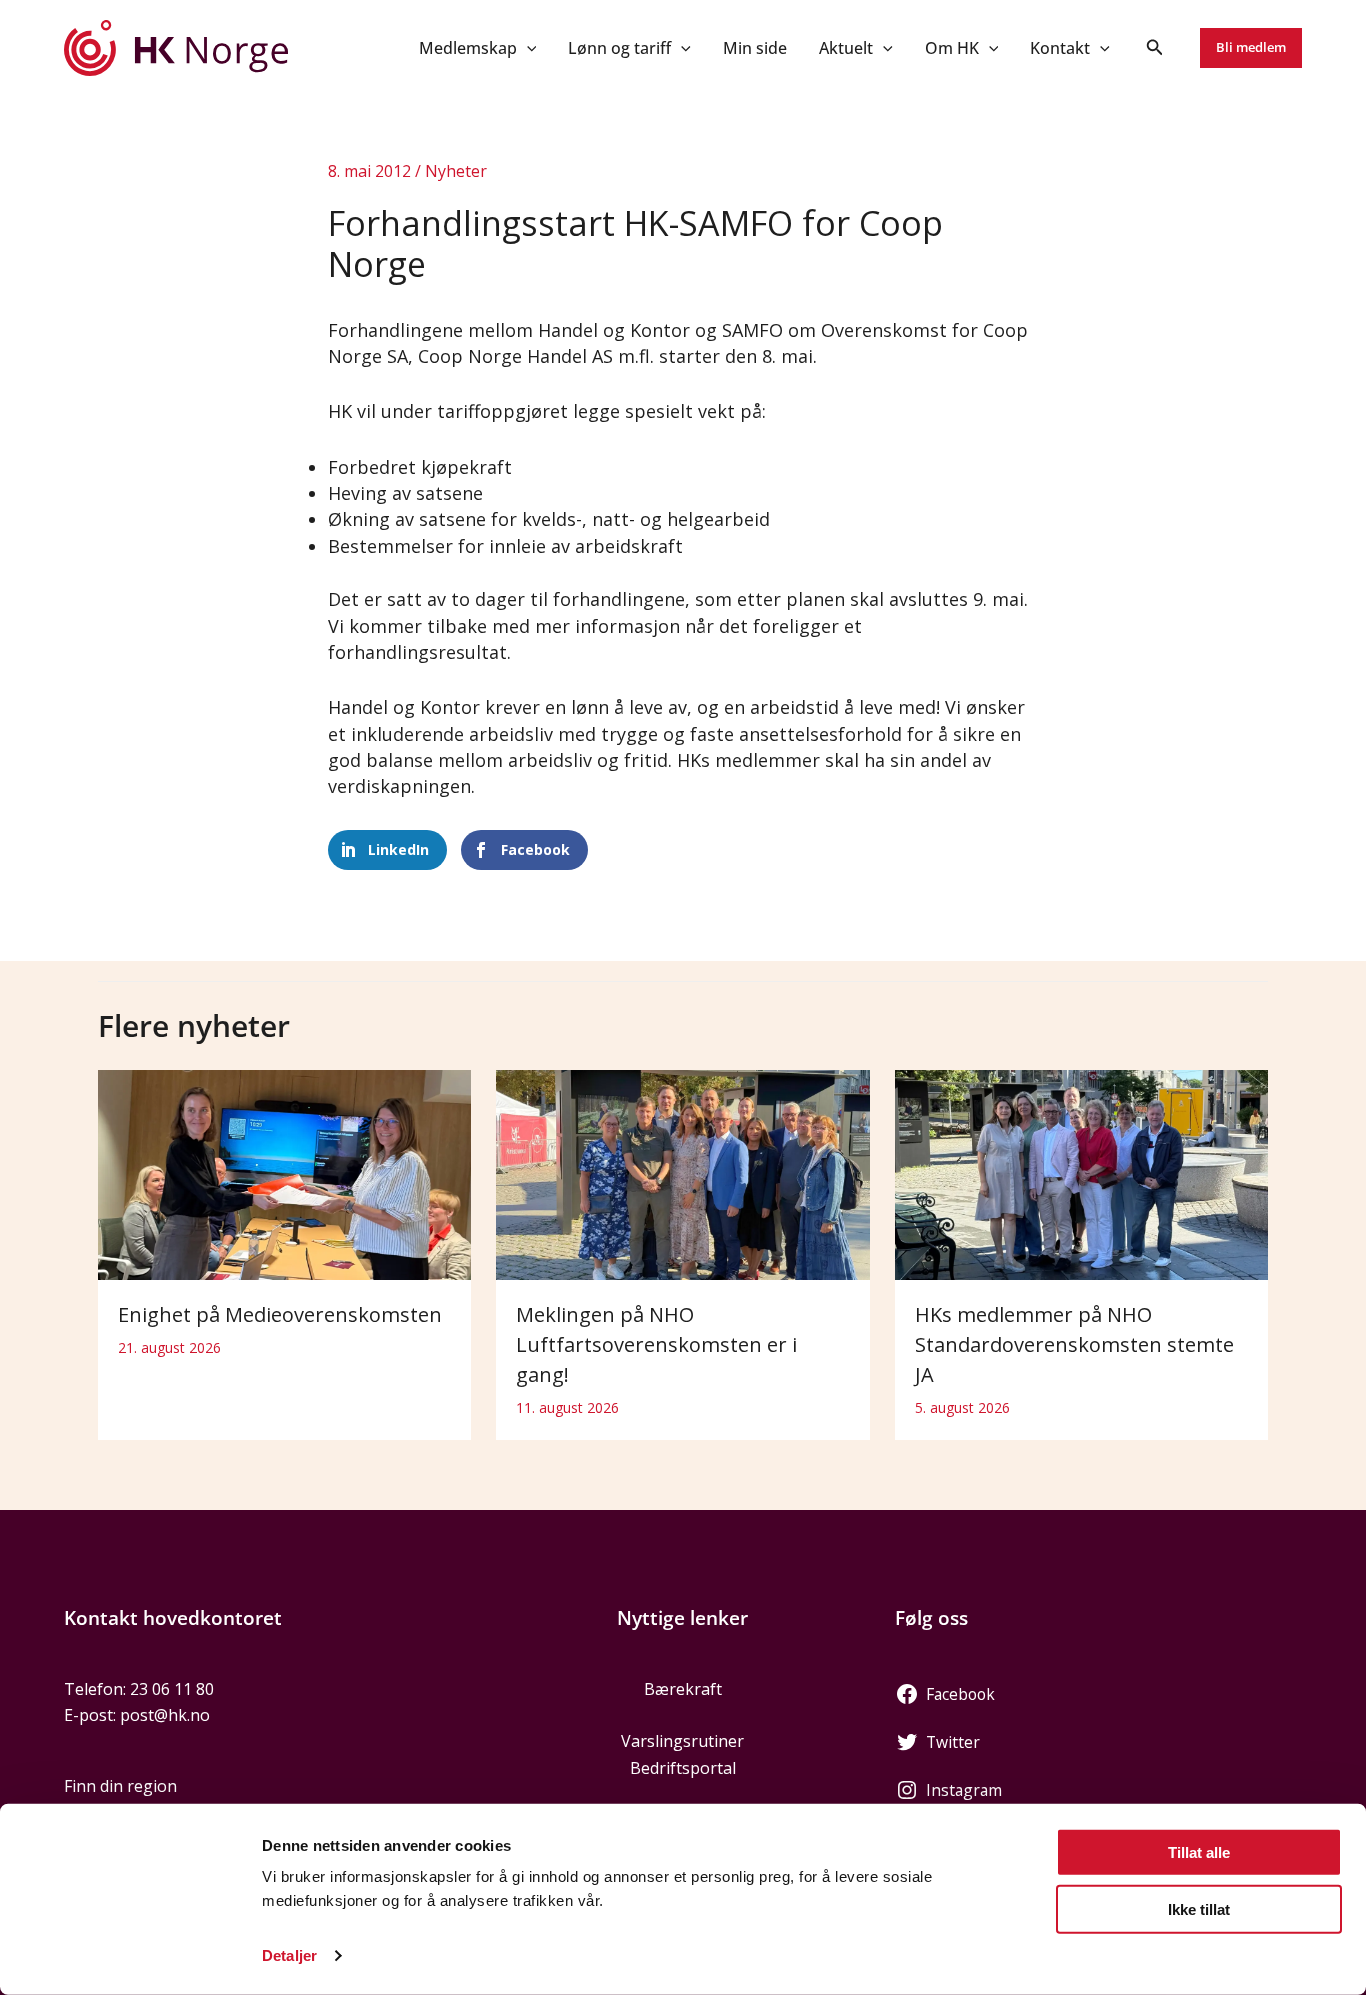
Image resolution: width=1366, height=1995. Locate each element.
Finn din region (120, 1786)
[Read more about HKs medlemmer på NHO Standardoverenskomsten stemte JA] (1081, 1174)
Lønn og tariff (619, 48)
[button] (527, 48)
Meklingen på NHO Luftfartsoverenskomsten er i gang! (656, 1344)
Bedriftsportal (683, 1768)
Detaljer (289, 1955)
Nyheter (456, 171)
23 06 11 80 (172, 1689)
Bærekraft (683, 1689)
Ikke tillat (1199, 1908)
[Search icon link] (1155, 49)
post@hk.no (165, 1715)
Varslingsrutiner (682, 1741)
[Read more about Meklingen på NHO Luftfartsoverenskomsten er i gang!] (682, 1174)
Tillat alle (1199, 1852)
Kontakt (1060, 48)
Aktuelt (846, 48)
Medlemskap (468, 48)
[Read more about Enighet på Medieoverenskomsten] (284, 1174)
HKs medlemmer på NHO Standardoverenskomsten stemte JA (1074, 1344)
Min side (755, 48)
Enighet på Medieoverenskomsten (280, 1314)
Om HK (952, 48)
